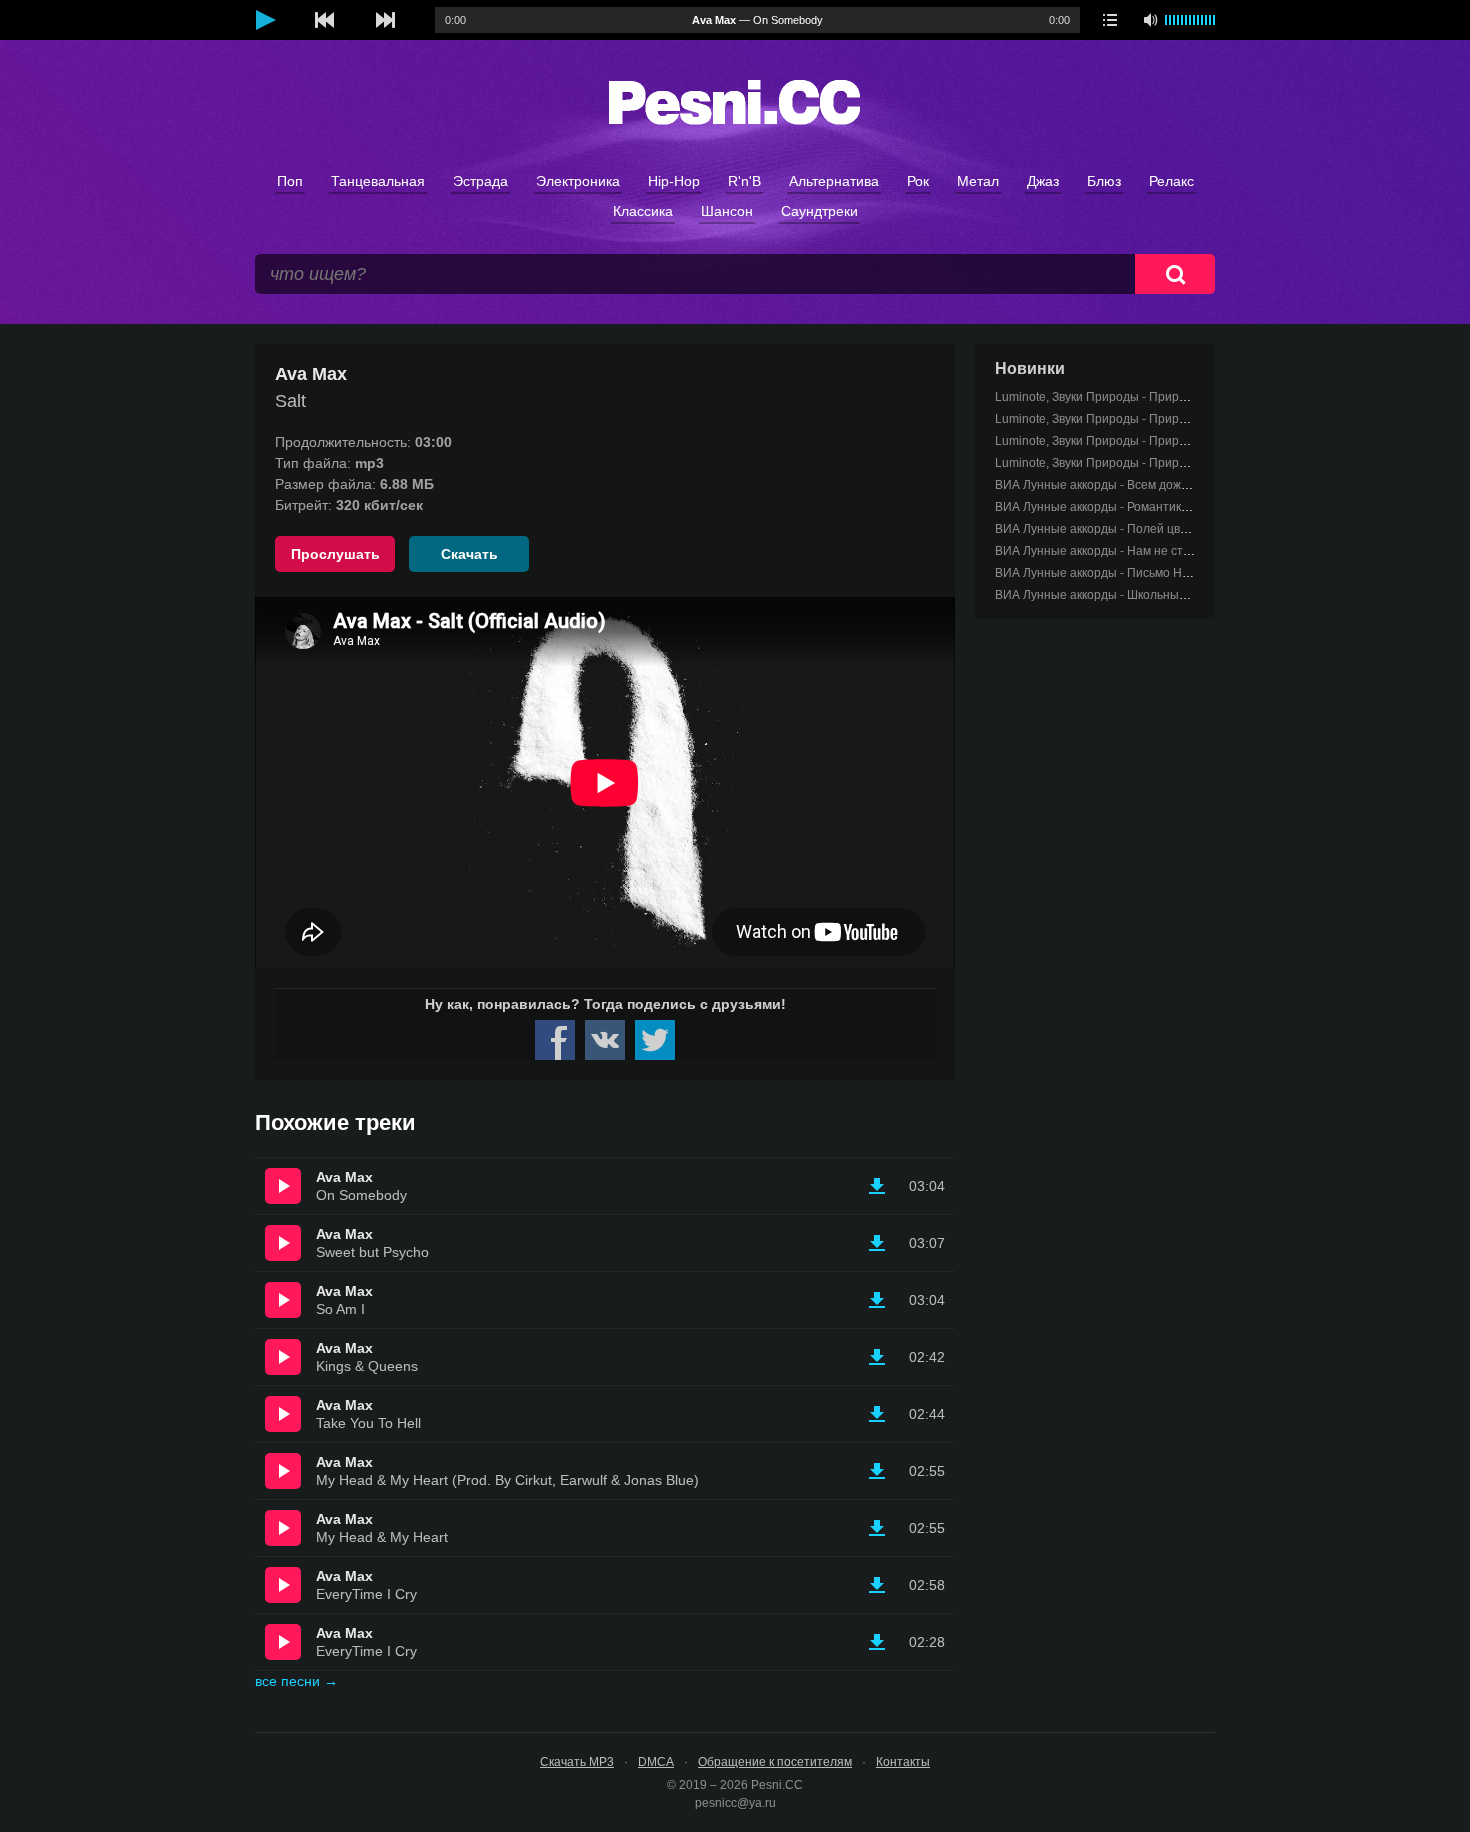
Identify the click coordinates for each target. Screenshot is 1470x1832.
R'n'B (744, 181)
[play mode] (1110, 20)
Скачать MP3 (577, 1762)
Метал (978, 181)
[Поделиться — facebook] (555, 1040)
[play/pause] (265, 20)
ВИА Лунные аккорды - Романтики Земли (1111, 507)
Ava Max (344, 1177)
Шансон (727, 211)
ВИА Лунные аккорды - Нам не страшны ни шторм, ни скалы (1166, 551)
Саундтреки (819, 211)
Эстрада (480, 181)
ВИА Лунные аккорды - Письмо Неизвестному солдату (1149, 573)
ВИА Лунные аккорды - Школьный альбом (1113, 595)
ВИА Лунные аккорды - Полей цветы (1098, 529)
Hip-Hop (674, 181)
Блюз (1104, 181)
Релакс (1171, 181)
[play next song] (385, 20)
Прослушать (335, 554)
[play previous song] (325, 20)
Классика (643, 211)
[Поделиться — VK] (605, 1040)
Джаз (1043, 181)
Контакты (903, 1762)
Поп (290, 181)
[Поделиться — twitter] (655, 1040)
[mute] (1150, 20)
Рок (918, 181)
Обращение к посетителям (775, 1762)
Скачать (469, 554)
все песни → (296, 1681)
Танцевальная (378, 181)
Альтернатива (834, 181)
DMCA (656, 1762)
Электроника (578, 181)
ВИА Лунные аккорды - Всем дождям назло (1117, 485)
